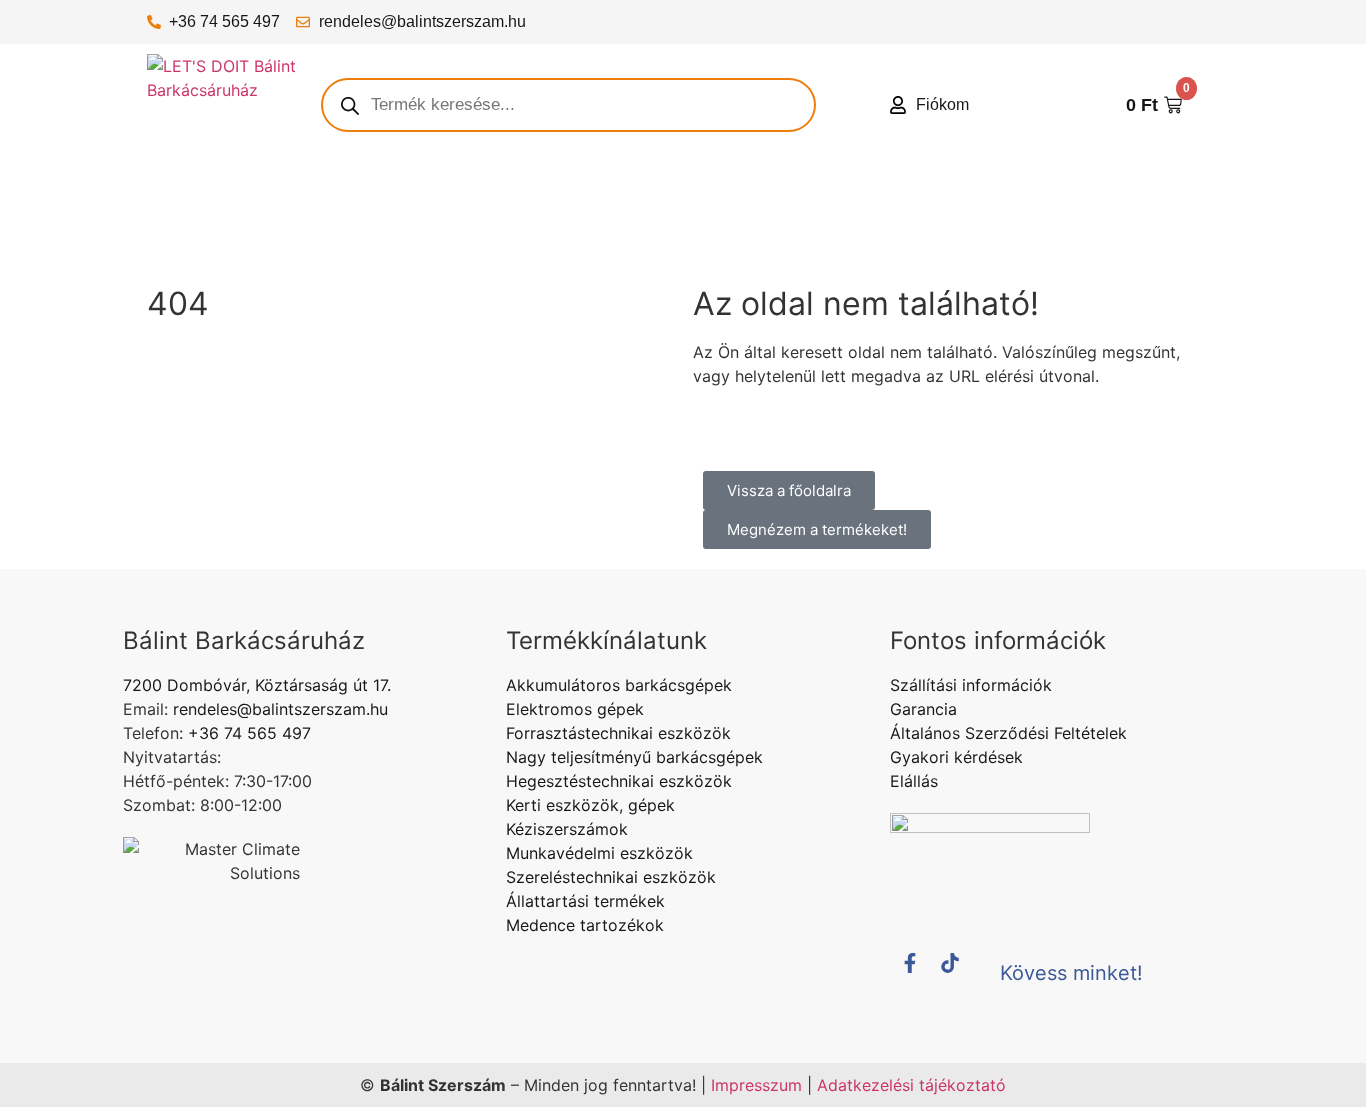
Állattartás (188, 245)
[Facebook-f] (920, 973)
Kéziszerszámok (691, 199)
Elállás (914, 781)
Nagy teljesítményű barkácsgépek (634, 757)
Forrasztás (799, 199)
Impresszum (756, 1085)
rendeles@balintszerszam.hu (422, 21)
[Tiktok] (960, 973)
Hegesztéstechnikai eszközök (619, 781)
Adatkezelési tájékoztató (911, 1085)
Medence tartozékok (585, 925)
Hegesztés (888, 199)
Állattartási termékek (585, 901)
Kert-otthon (582, 199)
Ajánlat (189, 199)
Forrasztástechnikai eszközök (618, 733)
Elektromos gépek (468, 199)
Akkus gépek (348, 199)
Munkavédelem (992, 199)
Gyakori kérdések (956, 757)
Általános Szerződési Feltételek (1008, 733)
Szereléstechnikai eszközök (611, 877)
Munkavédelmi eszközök (599, 853)
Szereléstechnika (1117, 199)
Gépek (265, 199)
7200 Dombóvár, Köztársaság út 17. (257, 685)
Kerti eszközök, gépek (590, 805)
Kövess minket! (1071, 973)
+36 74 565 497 (224, 21)
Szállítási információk (971, 685)
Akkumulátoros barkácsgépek (619, 685)
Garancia (923, 709)
